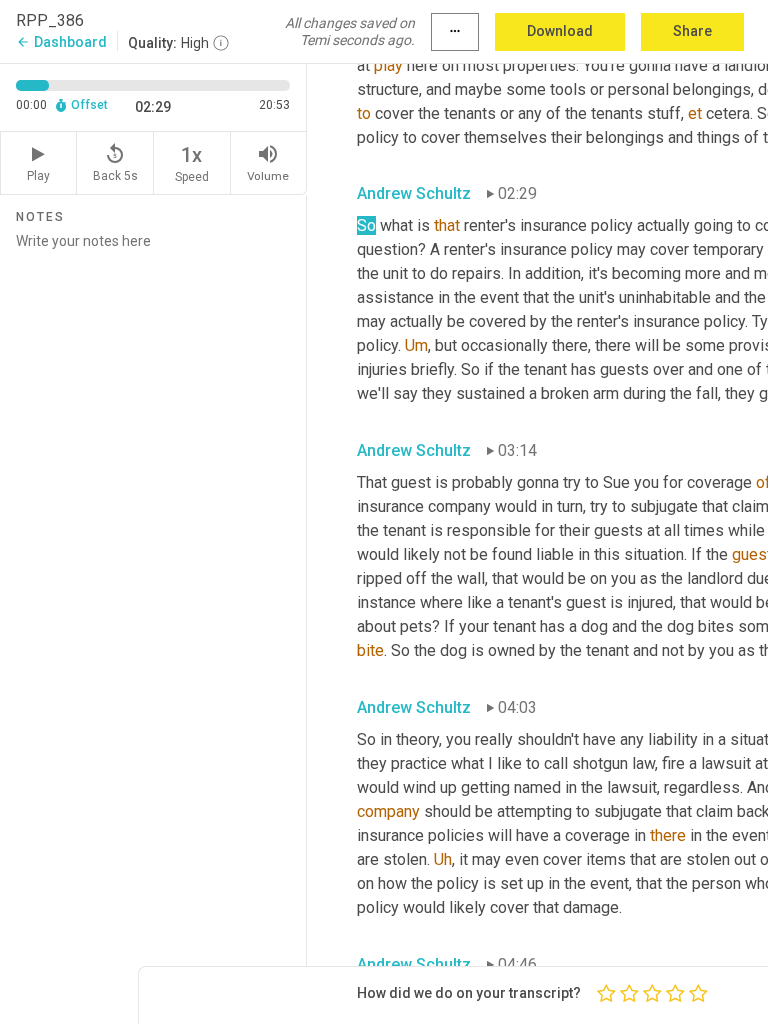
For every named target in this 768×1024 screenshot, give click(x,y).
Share (692, 31)
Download (560, 31)
